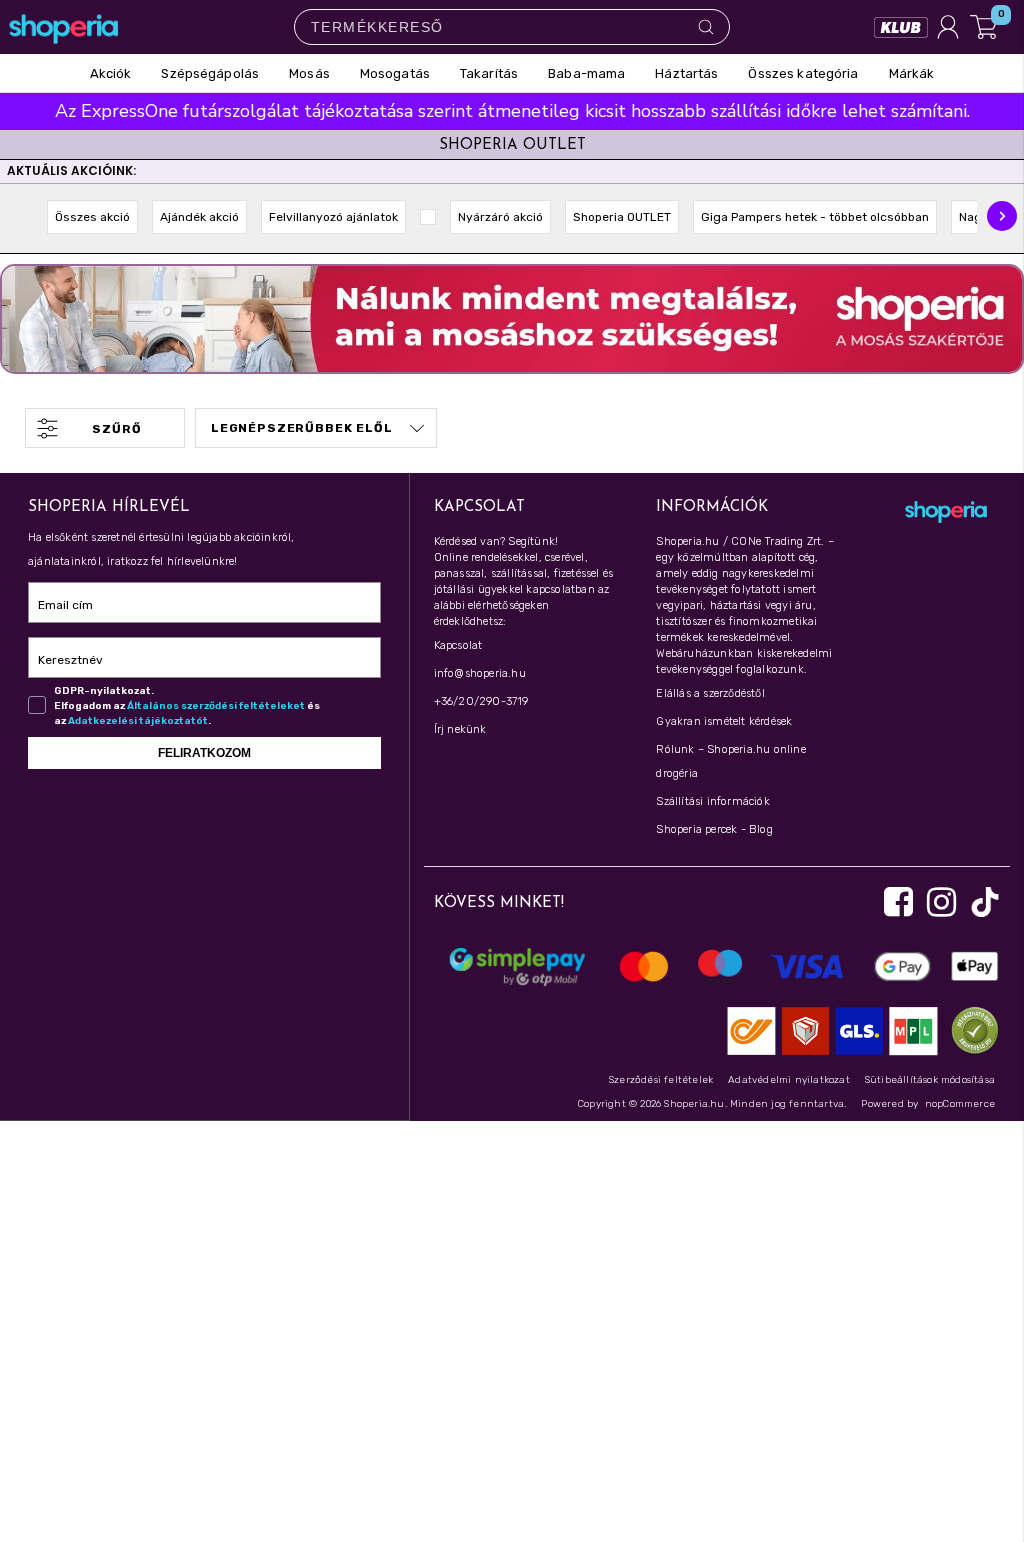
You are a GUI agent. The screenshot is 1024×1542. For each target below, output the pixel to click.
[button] (1002, 216)
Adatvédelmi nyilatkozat (789, 1080)
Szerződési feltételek (661, 1080)
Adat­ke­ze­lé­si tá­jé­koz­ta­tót (138, 721)
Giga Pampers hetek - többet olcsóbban (815, 217)
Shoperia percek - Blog (714, 829)
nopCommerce (960, 1104)
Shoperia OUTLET (622, 217)
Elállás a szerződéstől (710, 693)
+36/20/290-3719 (481, 701)
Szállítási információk (712, 801)
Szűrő (116, 429)
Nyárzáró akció (500, 217)
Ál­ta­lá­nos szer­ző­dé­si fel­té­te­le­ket (216, 706)
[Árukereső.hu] (970, 1029)
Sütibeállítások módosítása (930, 1080)
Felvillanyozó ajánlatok (333, 217)
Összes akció (92, 217)
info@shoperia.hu (480, 673)
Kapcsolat (458, 645)
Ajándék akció (199, 217)
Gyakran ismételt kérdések (724, 721)
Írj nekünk (460, 729)
